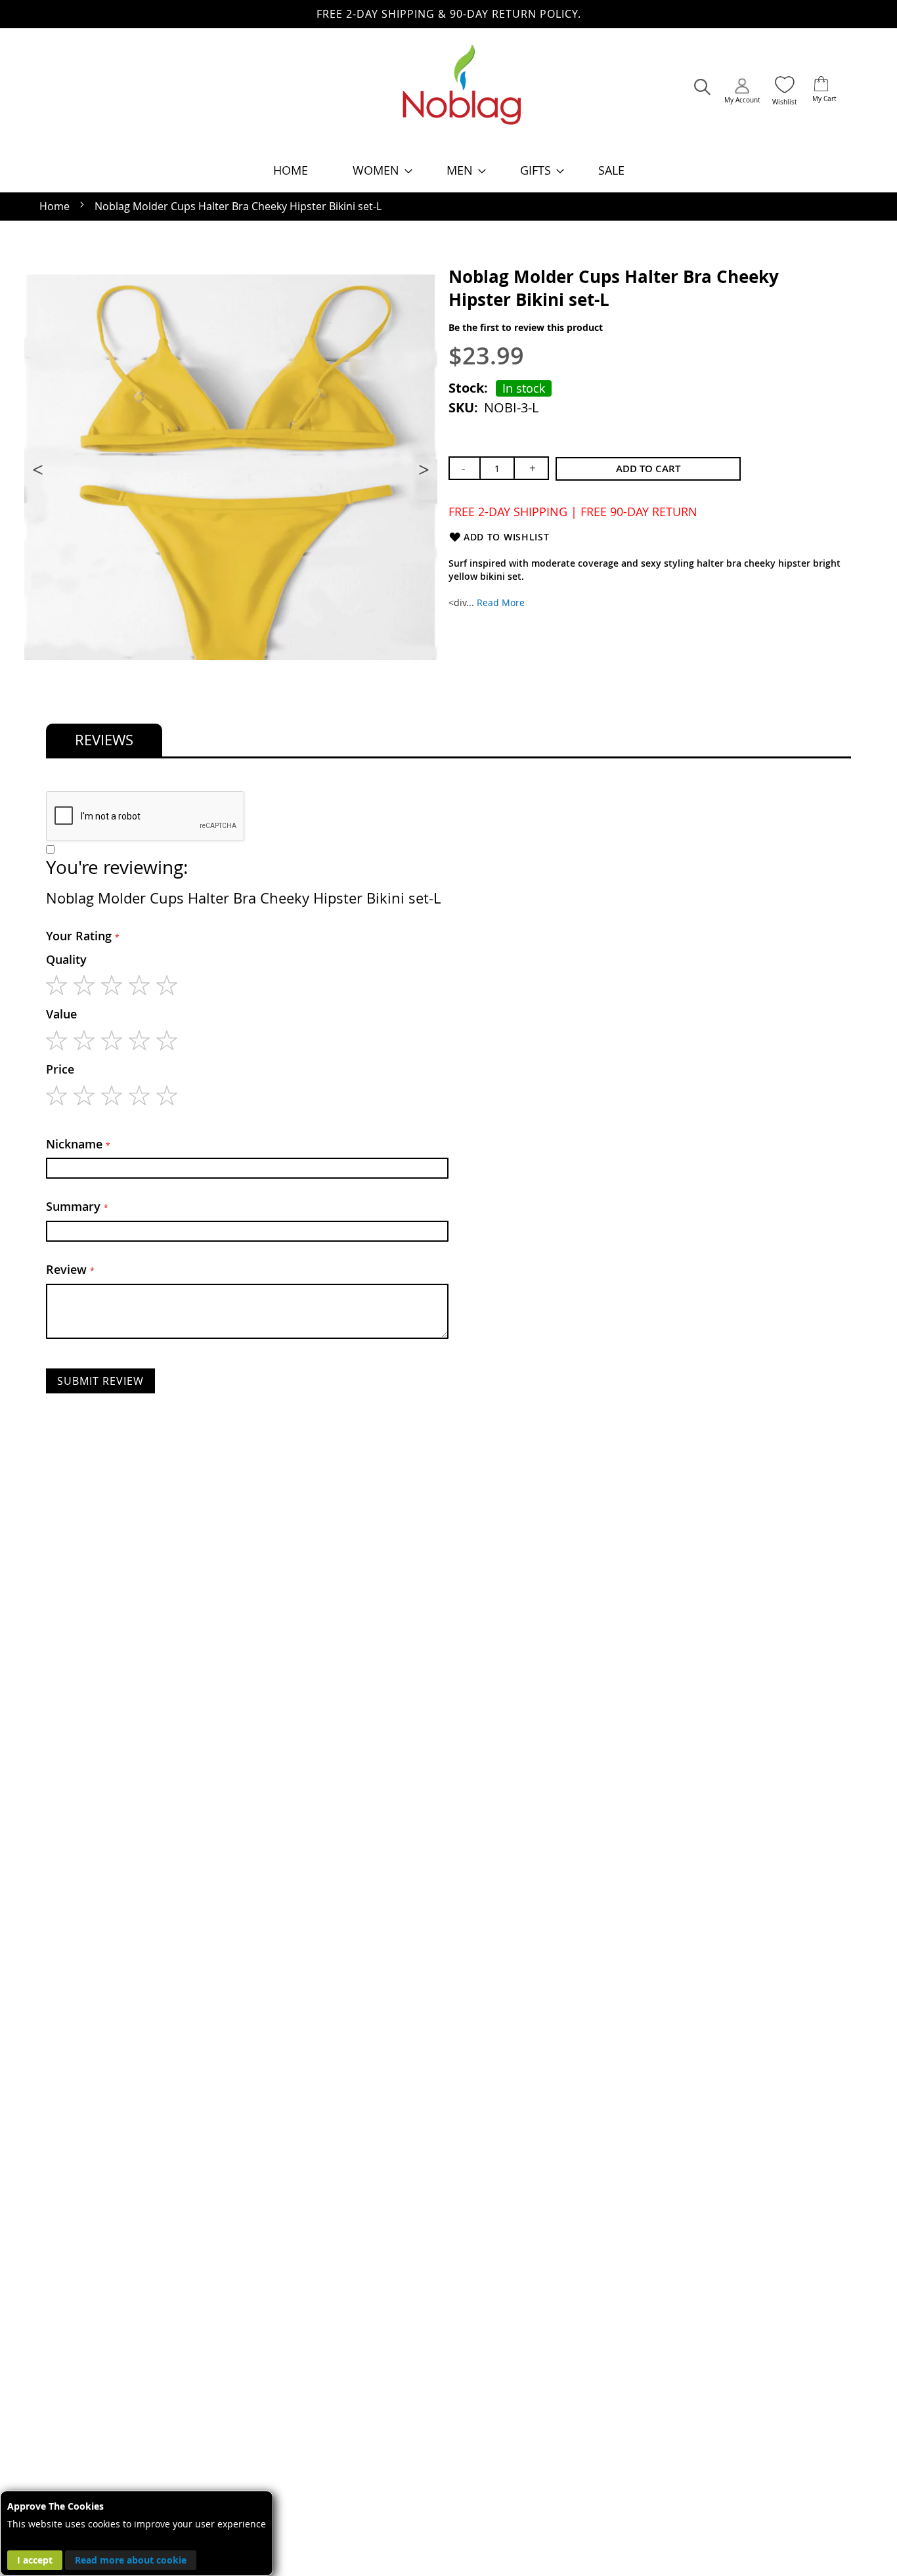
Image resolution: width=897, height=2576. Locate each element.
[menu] (448, 170)
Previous (39, 469)
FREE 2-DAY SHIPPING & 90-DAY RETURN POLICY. (449, 14)
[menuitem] (291, 170)
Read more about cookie (131, 2560)
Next (422, 469)
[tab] (104, 740)
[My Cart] (821, 85)
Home (55, 206)
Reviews (104, 740)
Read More (501, 602)
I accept (35, 2560)
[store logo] (462, 91)
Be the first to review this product (526, 327)
